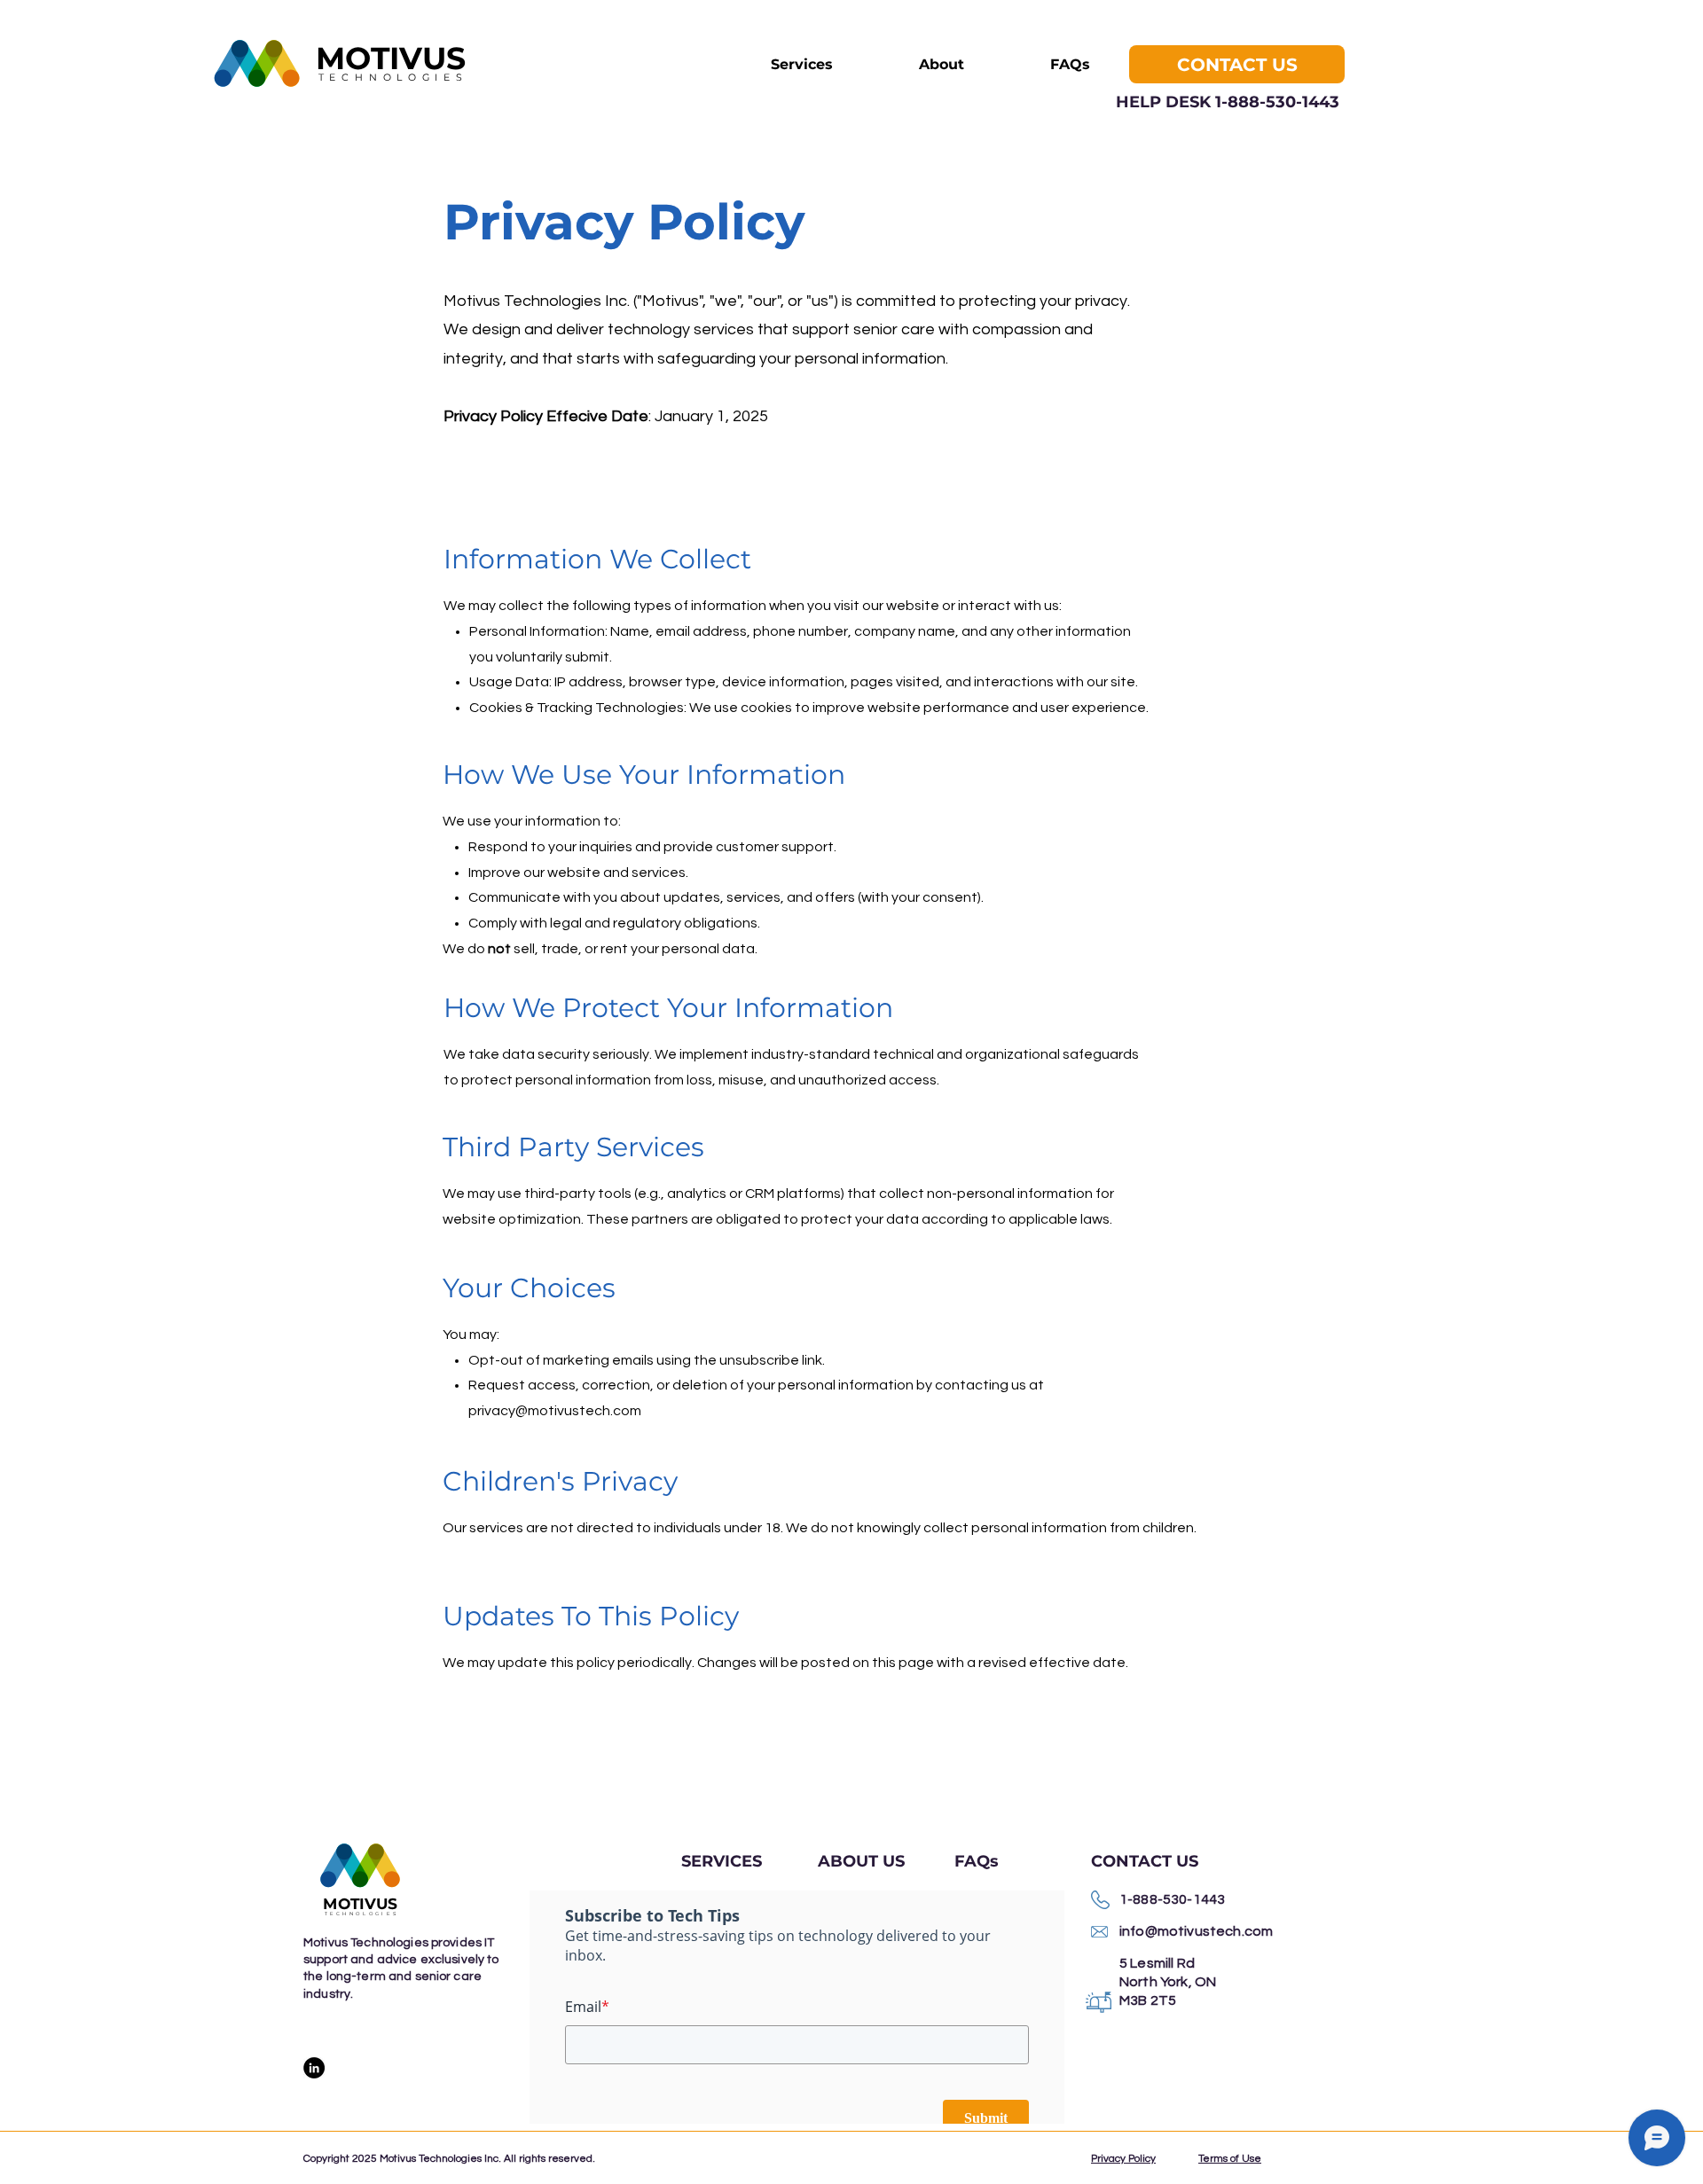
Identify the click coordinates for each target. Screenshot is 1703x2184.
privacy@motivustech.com (555, 1411)
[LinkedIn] (314, 2068)
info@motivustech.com (1196, 1931)
